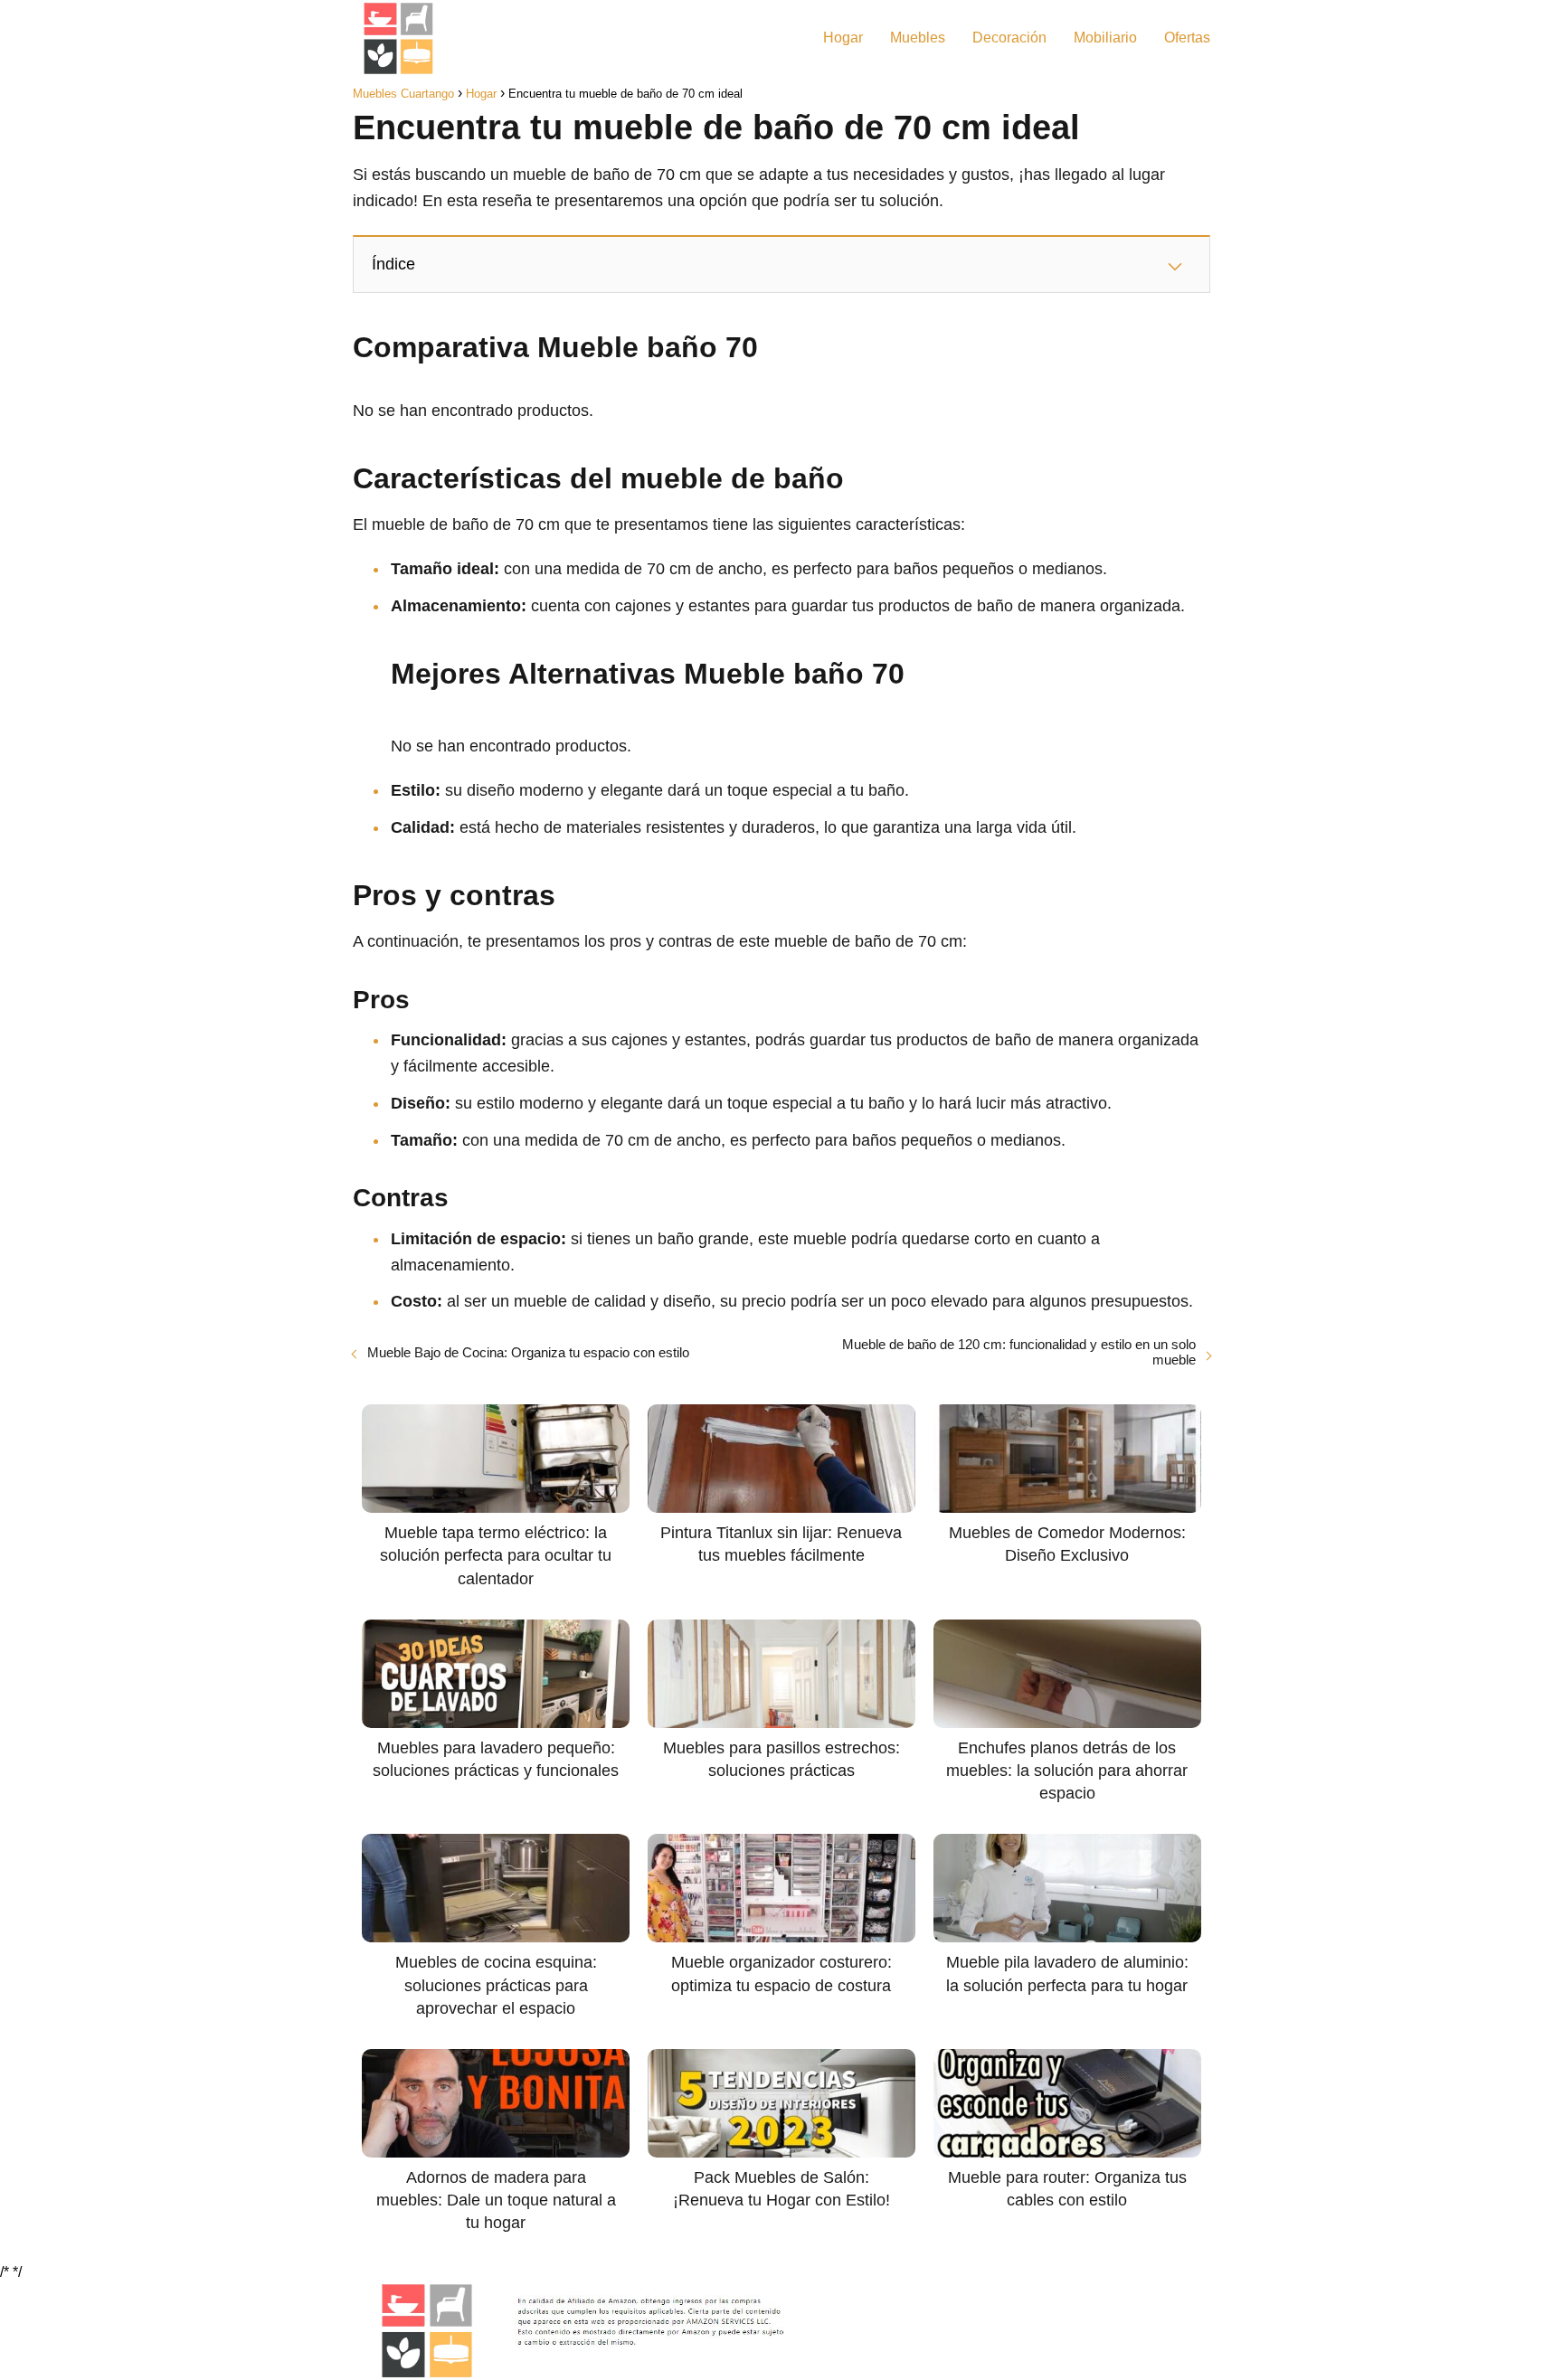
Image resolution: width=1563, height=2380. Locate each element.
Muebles (918, 38)
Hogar (843, 38)
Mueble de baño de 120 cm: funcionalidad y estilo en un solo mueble (1019, 1352)
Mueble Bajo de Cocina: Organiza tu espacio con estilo (528, 1352)
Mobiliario (1105, 38)
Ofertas (1187, 38)
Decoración (1009, 38)
